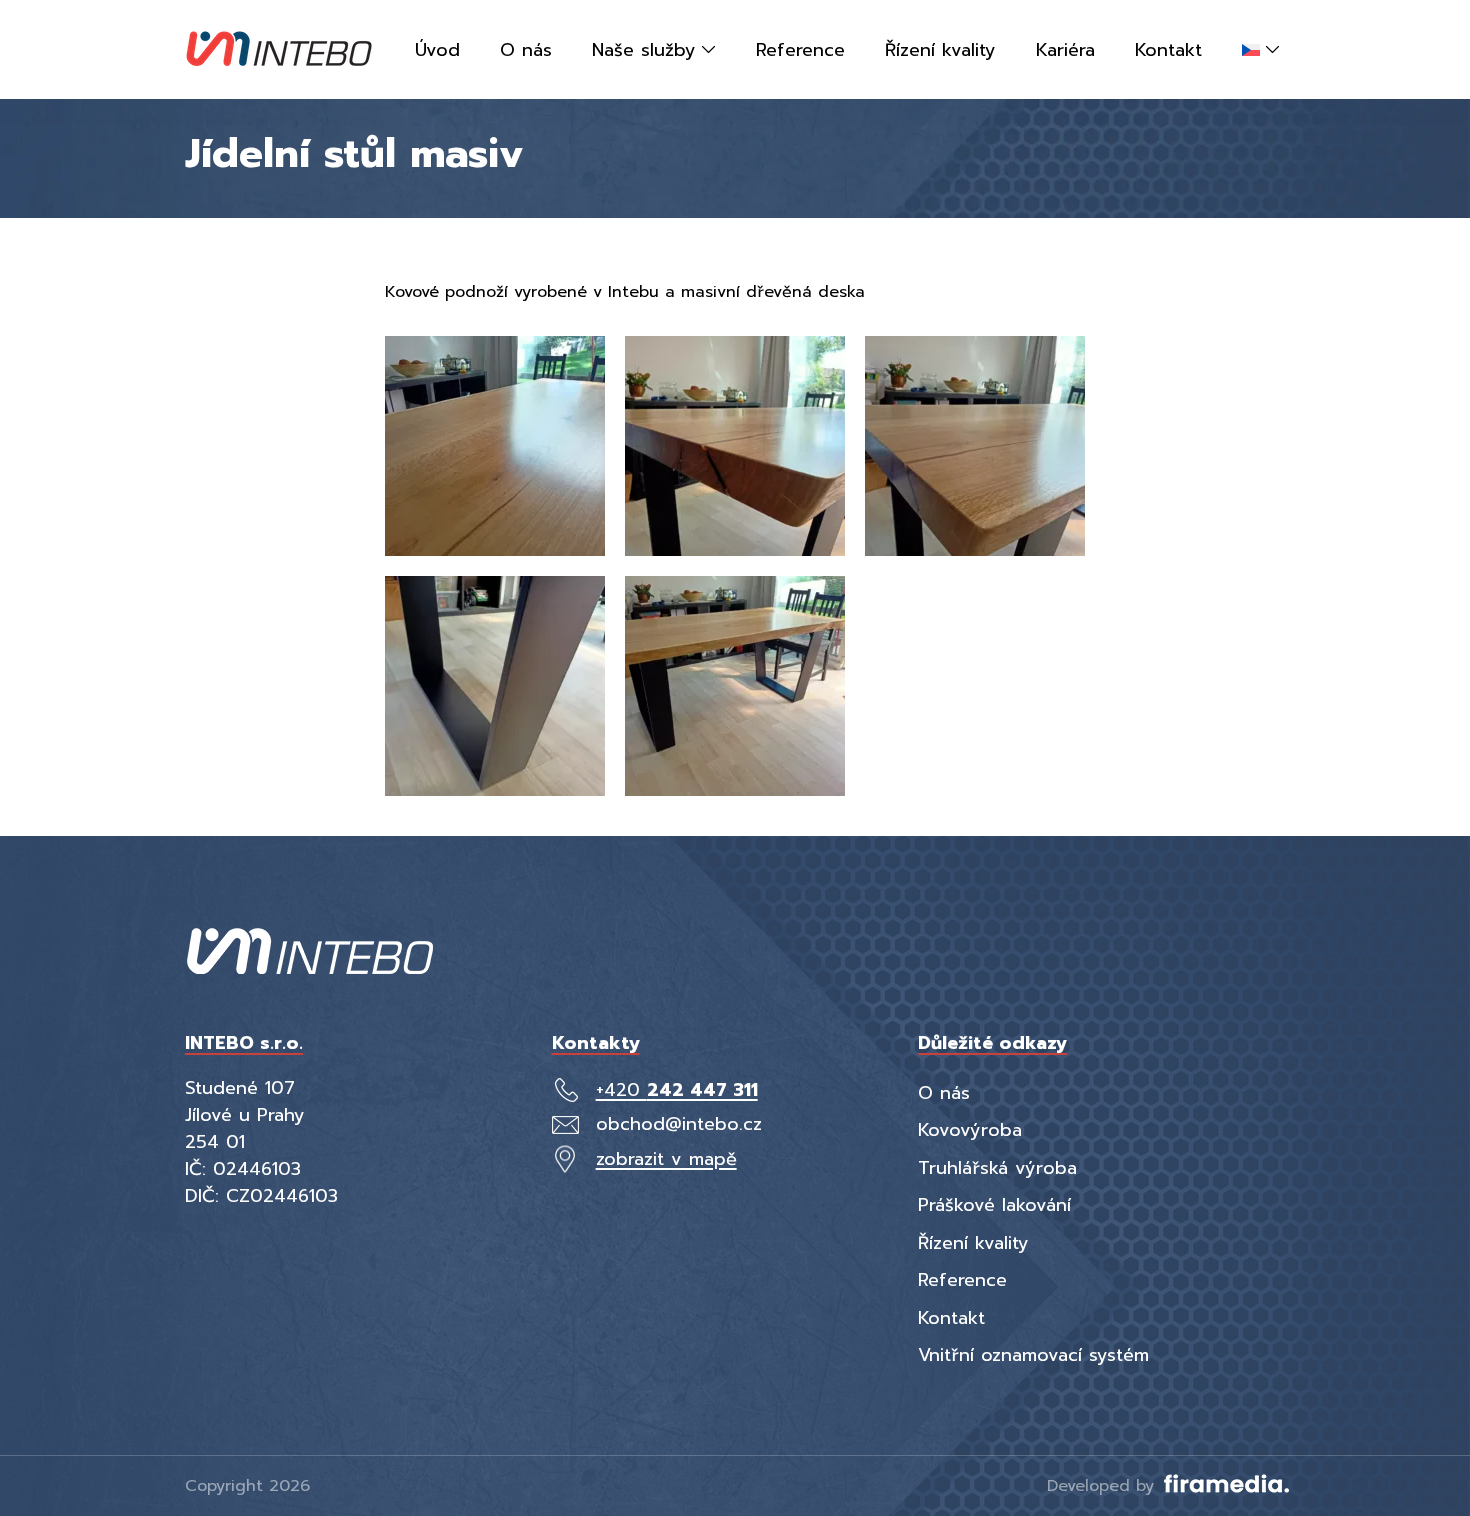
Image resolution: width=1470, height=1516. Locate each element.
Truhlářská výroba (997, 1168)
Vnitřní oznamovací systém (1033, 1355)
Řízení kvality (973, 1243)
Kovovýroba (970, 1130)
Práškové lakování (994, 1205)
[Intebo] (279, 49)
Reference (962, 1280)
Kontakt (951, 1318)
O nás (944, 1093)
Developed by (1103, 1486)
